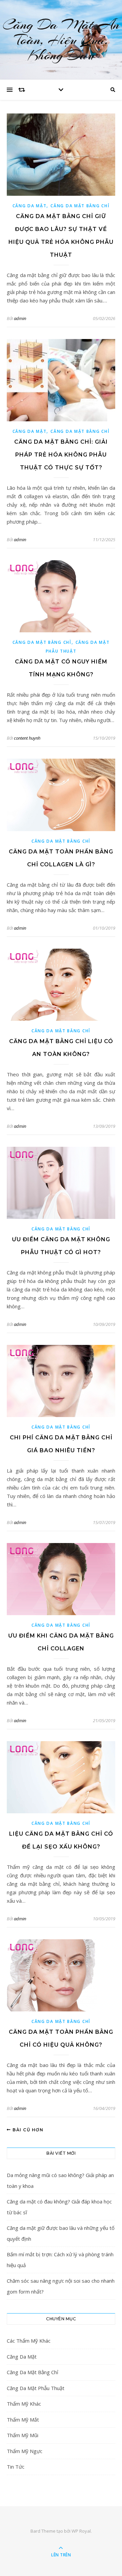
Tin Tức (16, 2467)
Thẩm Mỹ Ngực (25, 2451)
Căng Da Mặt (30, 206)
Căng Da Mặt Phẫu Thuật (36, 2388)
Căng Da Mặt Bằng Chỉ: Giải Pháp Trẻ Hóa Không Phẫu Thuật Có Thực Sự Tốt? (61, 455)
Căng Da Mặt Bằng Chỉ (80, 206)
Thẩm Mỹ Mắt (23, 2420)
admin (20, 318)
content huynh (27, 738)
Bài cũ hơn (27, 2130)
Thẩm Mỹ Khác (24, 2404)
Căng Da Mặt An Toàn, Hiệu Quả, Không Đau (61, 40)
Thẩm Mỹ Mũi (23, 2435)
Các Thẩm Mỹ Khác (29, 2341)
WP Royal (81, 2531)
